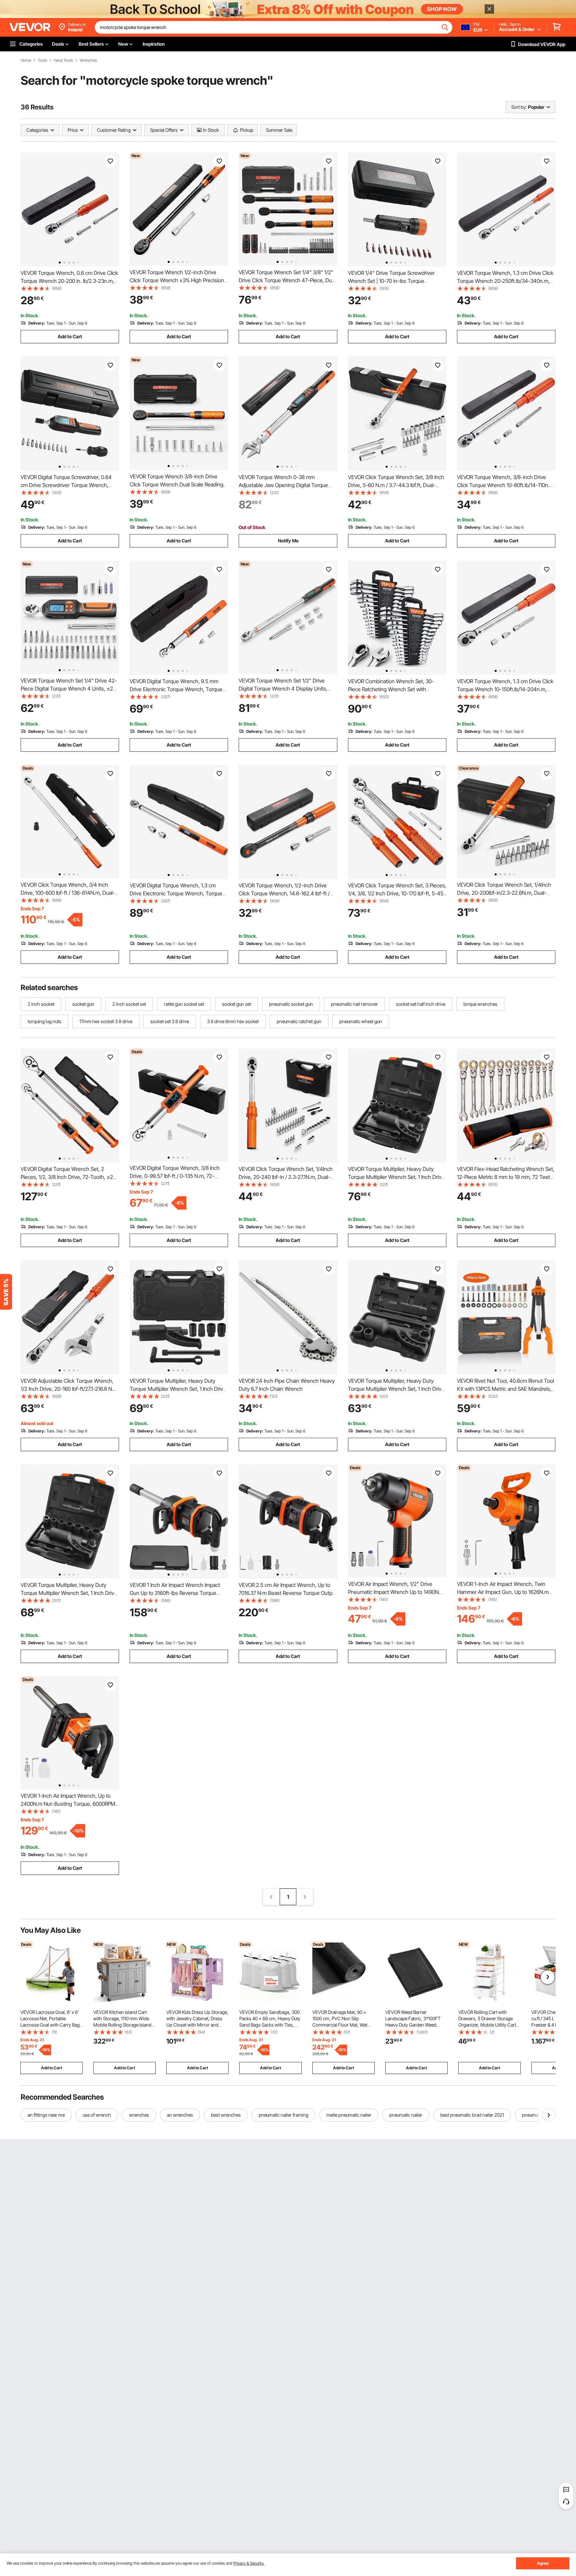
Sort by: (519, 107)
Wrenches (88, 60)
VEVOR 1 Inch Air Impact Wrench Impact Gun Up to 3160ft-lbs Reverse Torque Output (175, 1593)
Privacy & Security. (249, 2563)
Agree (543, 2563)
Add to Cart (70, 336)
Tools (42, 60)
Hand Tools (63, 60)
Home (26, 60)
